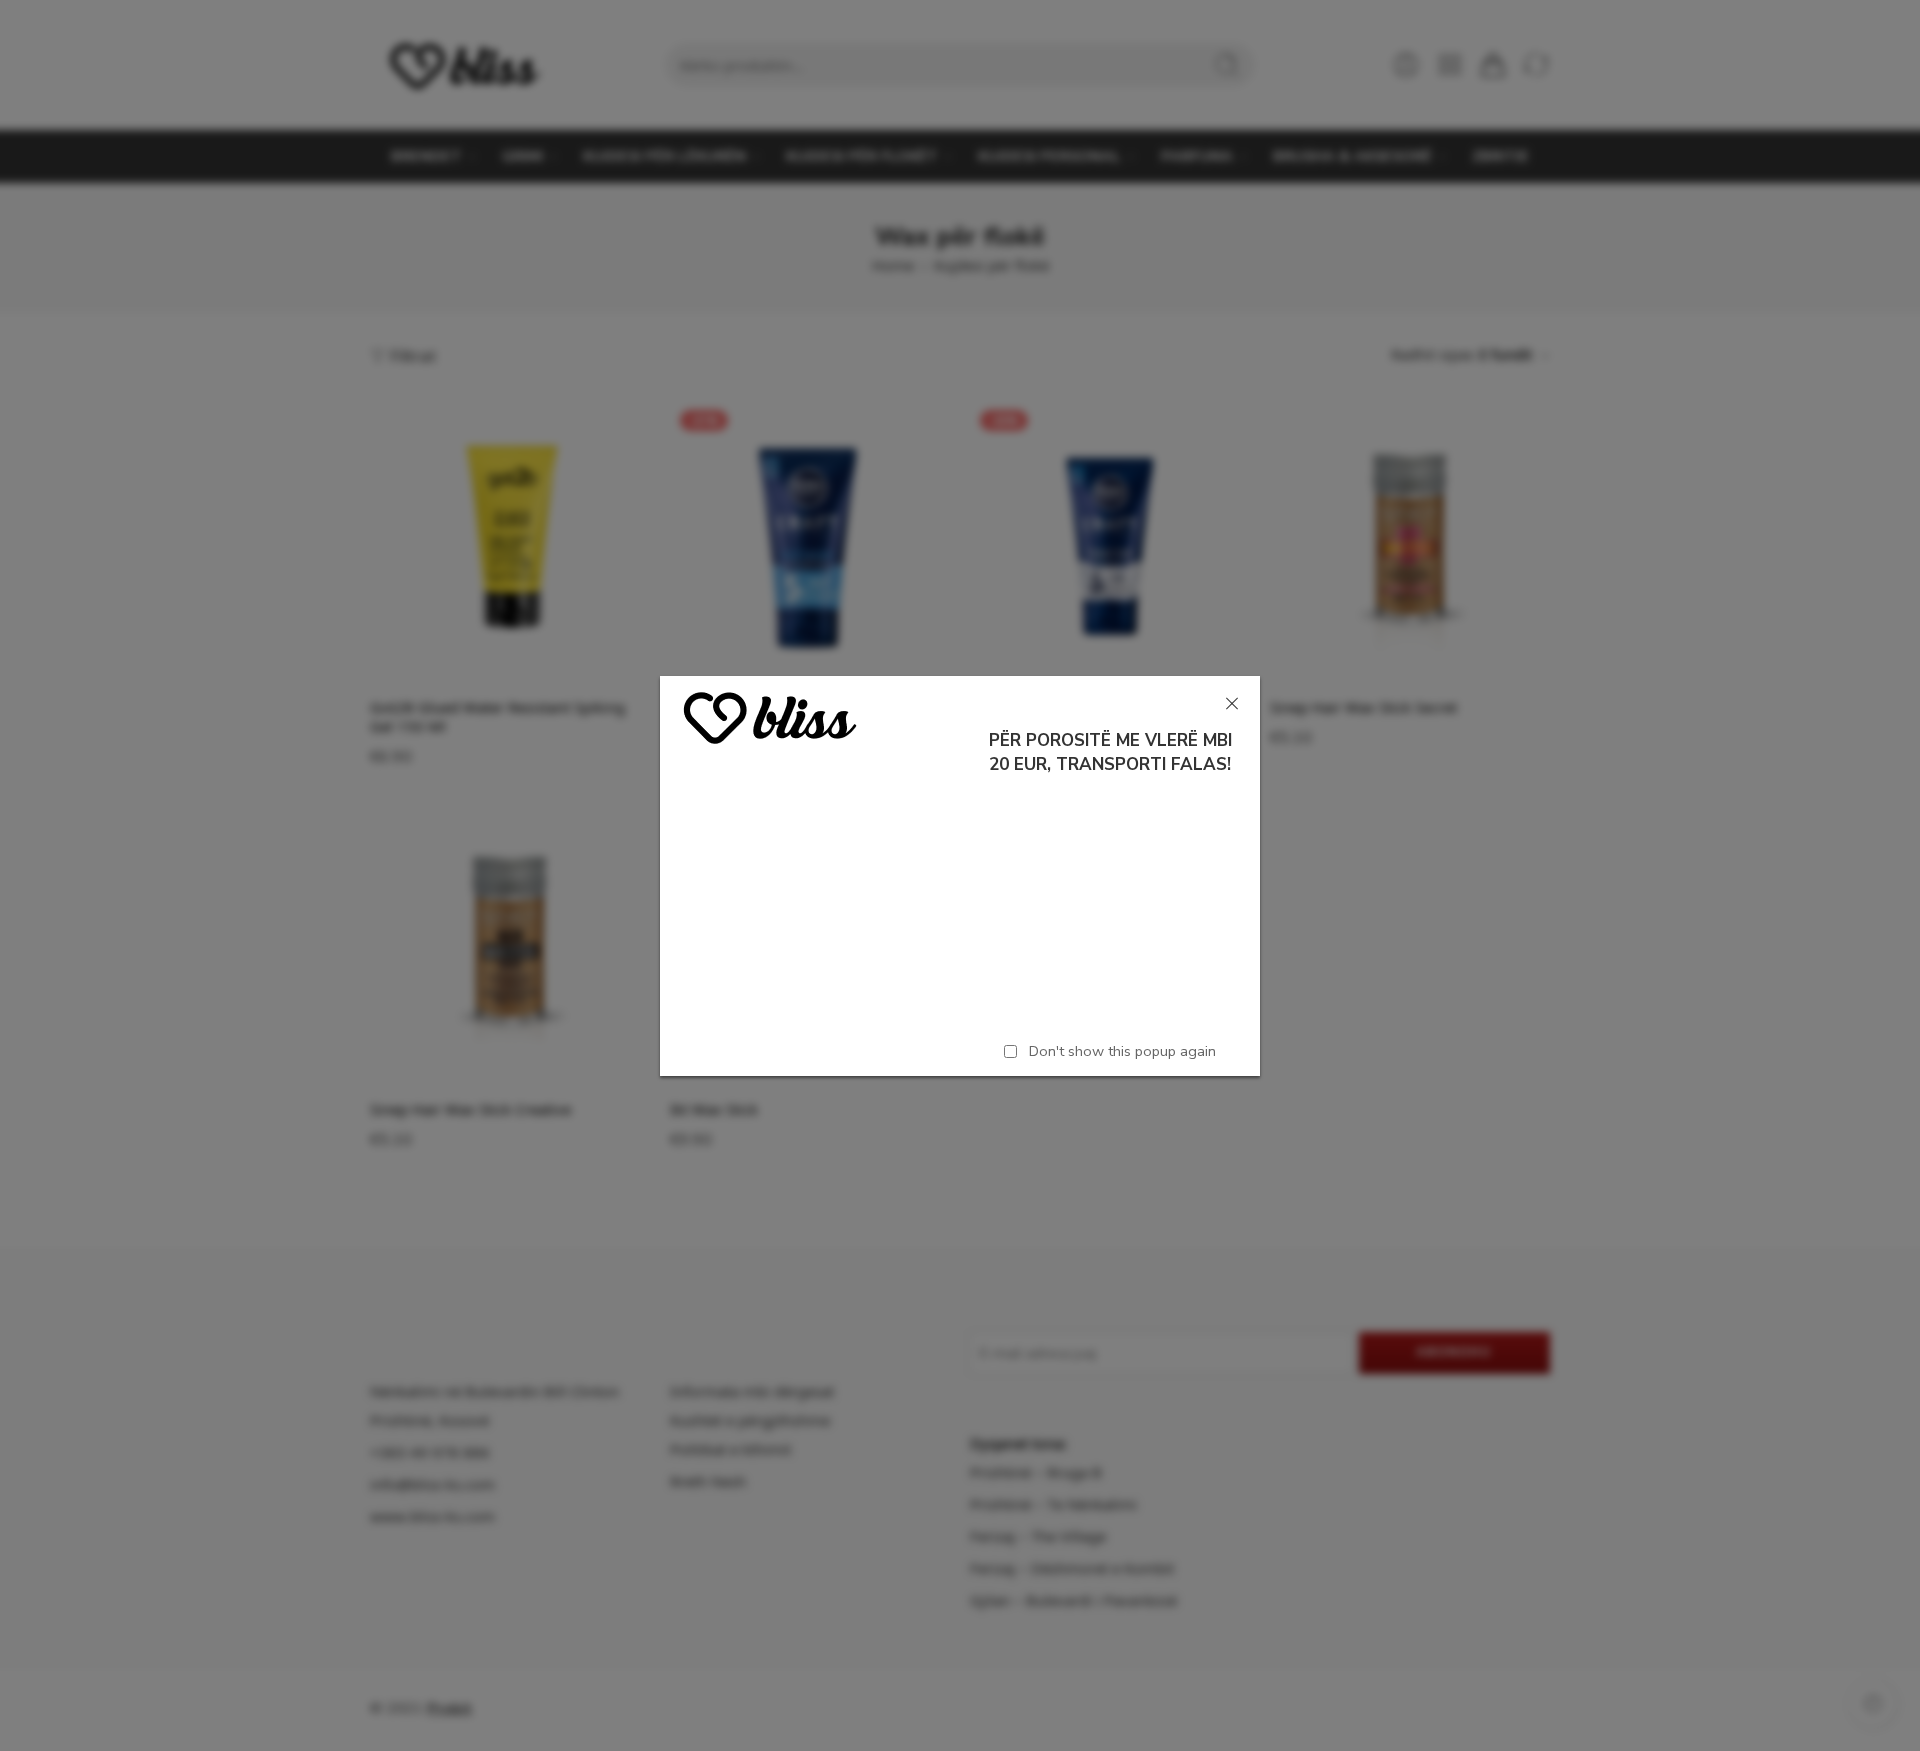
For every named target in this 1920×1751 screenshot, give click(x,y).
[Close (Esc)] (1232, 704)
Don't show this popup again (1122, 1050)
